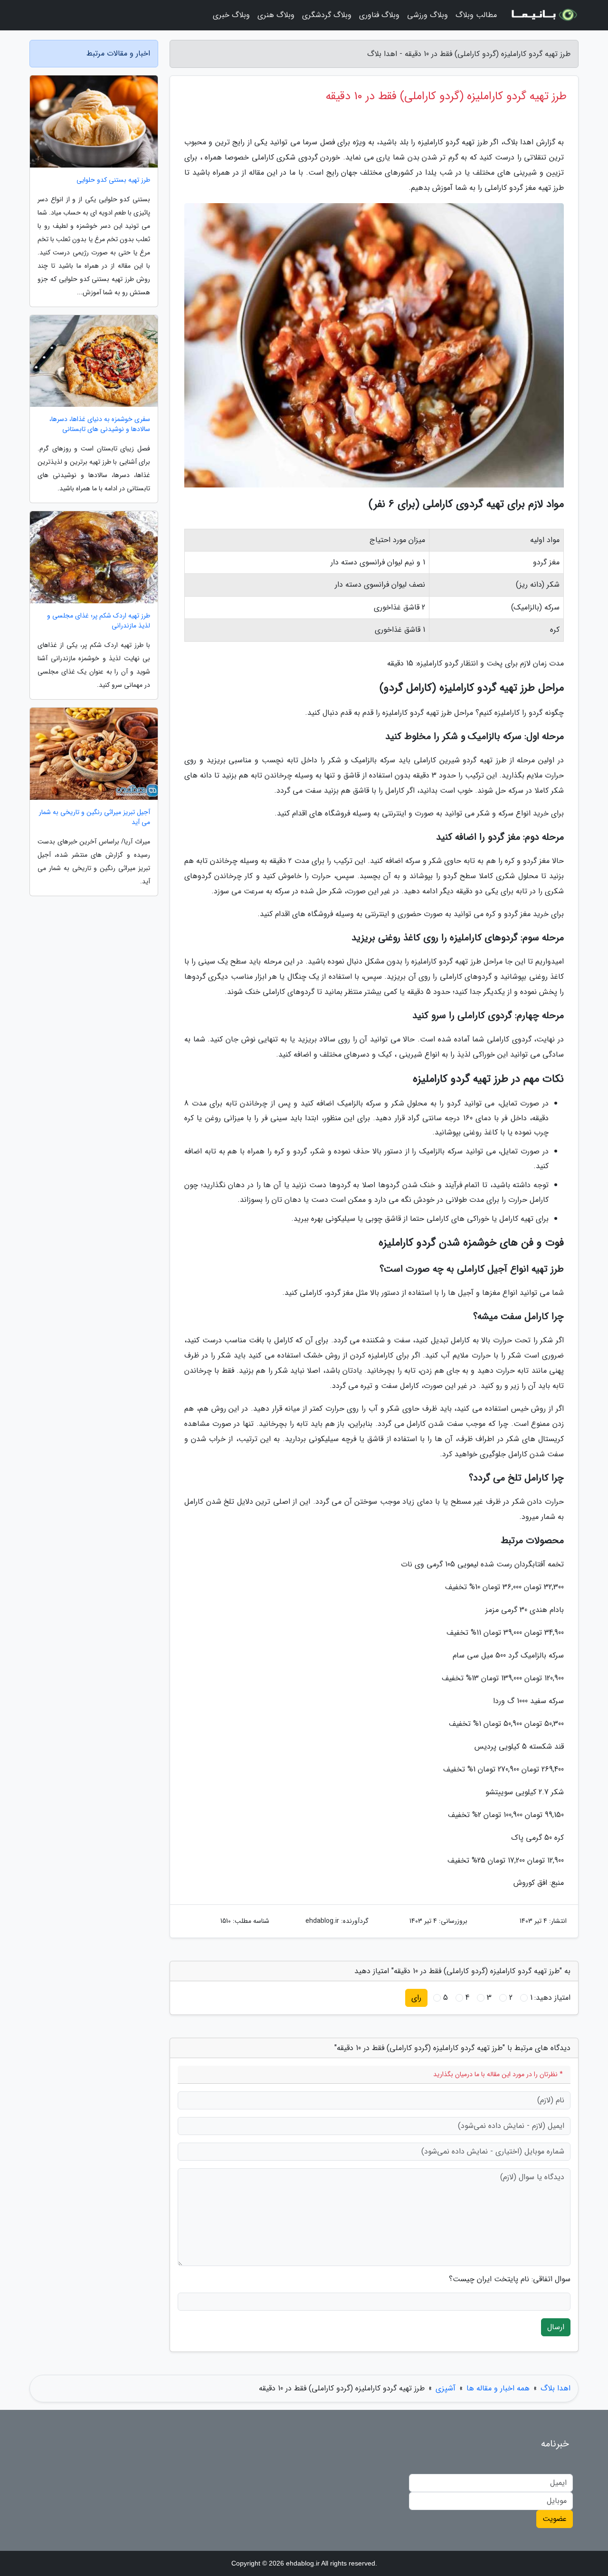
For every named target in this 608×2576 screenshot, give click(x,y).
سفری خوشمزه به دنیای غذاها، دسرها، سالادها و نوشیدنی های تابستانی (100, 424)
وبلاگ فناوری (379, 15)
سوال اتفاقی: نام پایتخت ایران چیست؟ (510, 2279)
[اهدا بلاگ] (543, 15)
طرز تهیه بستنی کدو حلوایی (113, 180)
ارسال (556, 2327)
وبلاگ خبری (231, 15)
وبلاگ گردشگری (327, 15)
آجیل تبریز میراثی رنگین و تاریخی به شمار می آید (95, 817)
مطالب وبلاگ (476, 15)
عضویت (555, 2519)
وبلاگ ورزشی (427, 15)
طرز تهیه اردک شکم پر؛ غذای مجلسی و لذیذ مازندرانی (99, 621)
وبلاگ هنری (276, 15)
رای (416, 1998)
